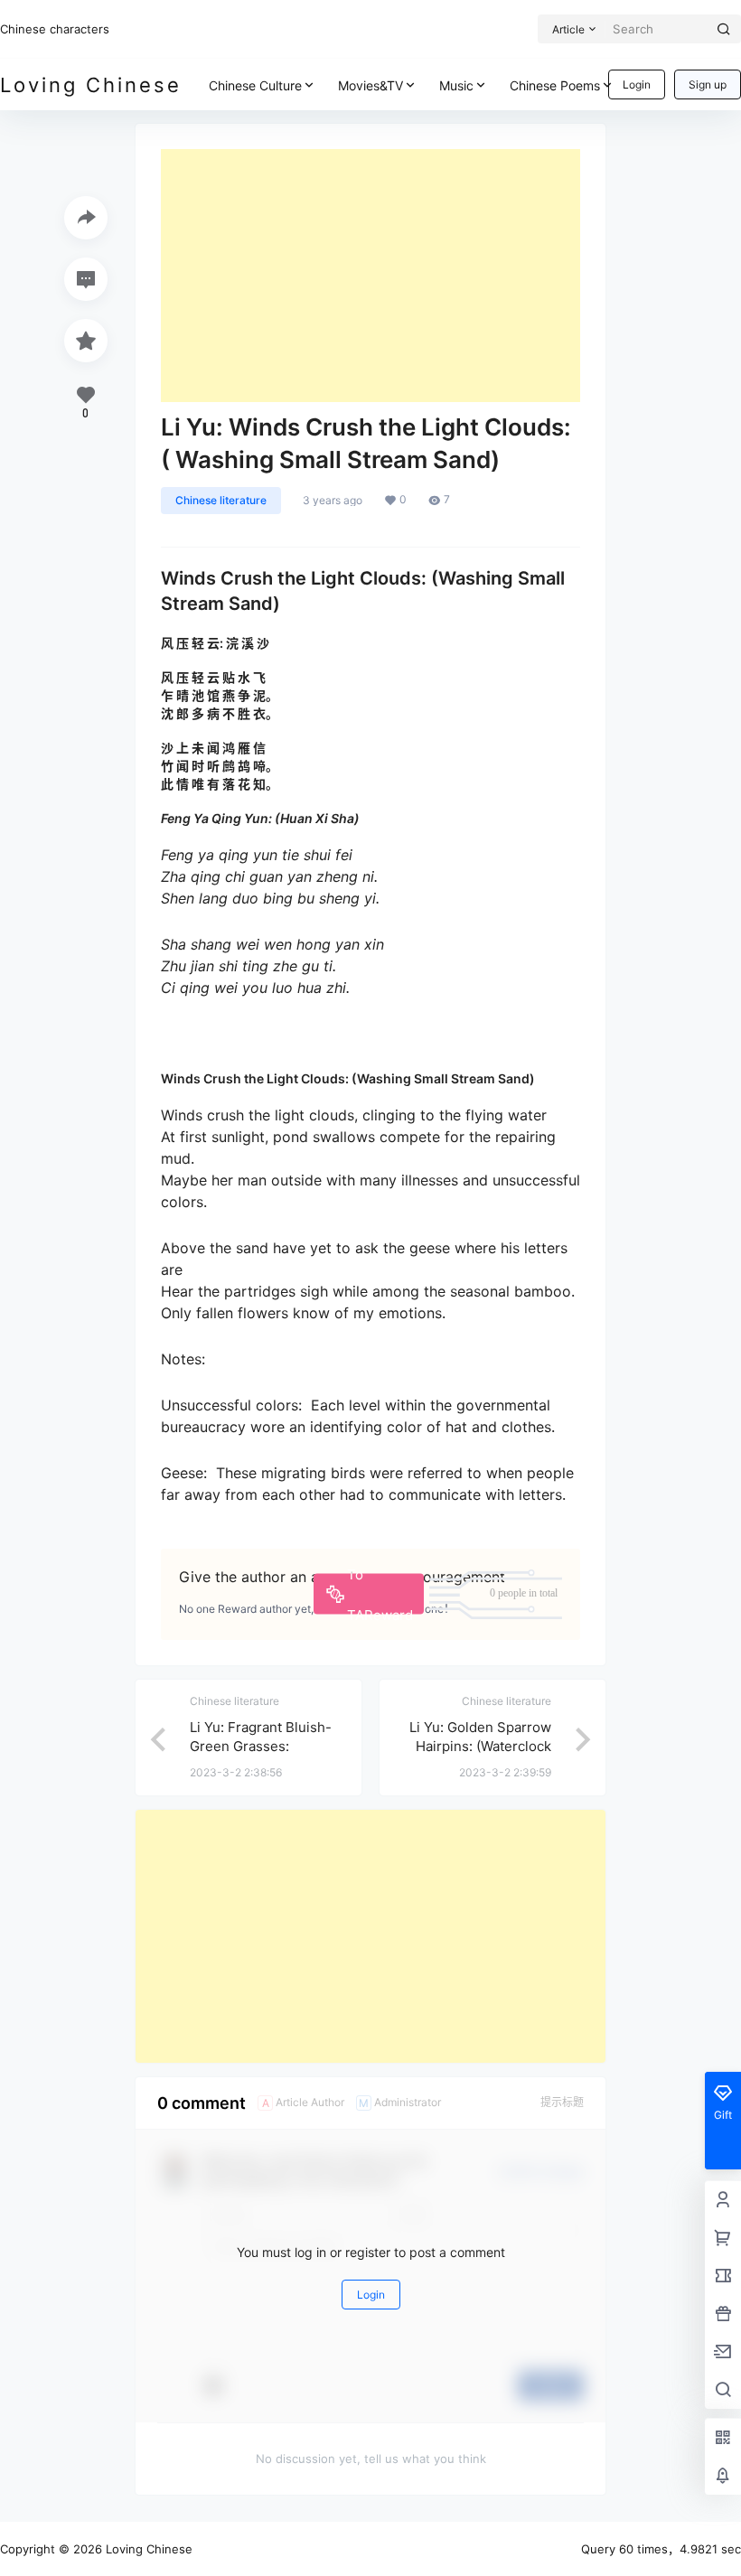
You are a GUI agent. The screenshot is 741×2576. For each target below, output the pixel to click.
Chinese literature (221, 500)
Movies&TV (370, 85)
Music (456, 85)
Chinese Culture (255, 85)
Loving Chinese (147, 2549)
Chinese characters (55, 29)
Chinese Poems (555, 85)
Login (637, 84)
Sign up (708, 84)
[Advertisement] (370, 276)
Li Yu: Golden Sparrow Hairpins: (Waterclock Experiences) (480, 1746)
